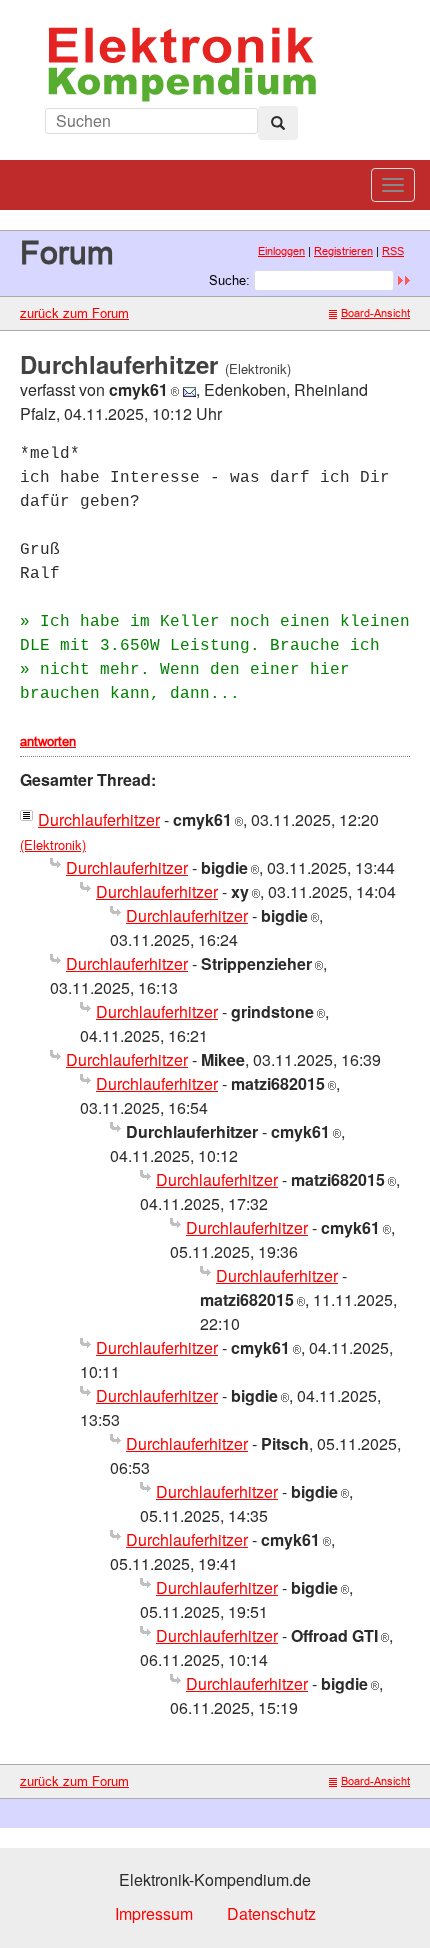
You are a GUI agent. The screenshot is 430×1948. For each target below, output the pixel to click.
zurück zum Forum (74, 313)
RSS (393, 251)
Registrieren (343, 251)
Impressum (154, 1913)
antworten (48, 741)
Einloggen (281, 251)
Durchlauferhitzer (99, 819)
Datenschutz (271, 1913)
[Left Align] (278, 123)
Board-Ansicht (375, 313)
